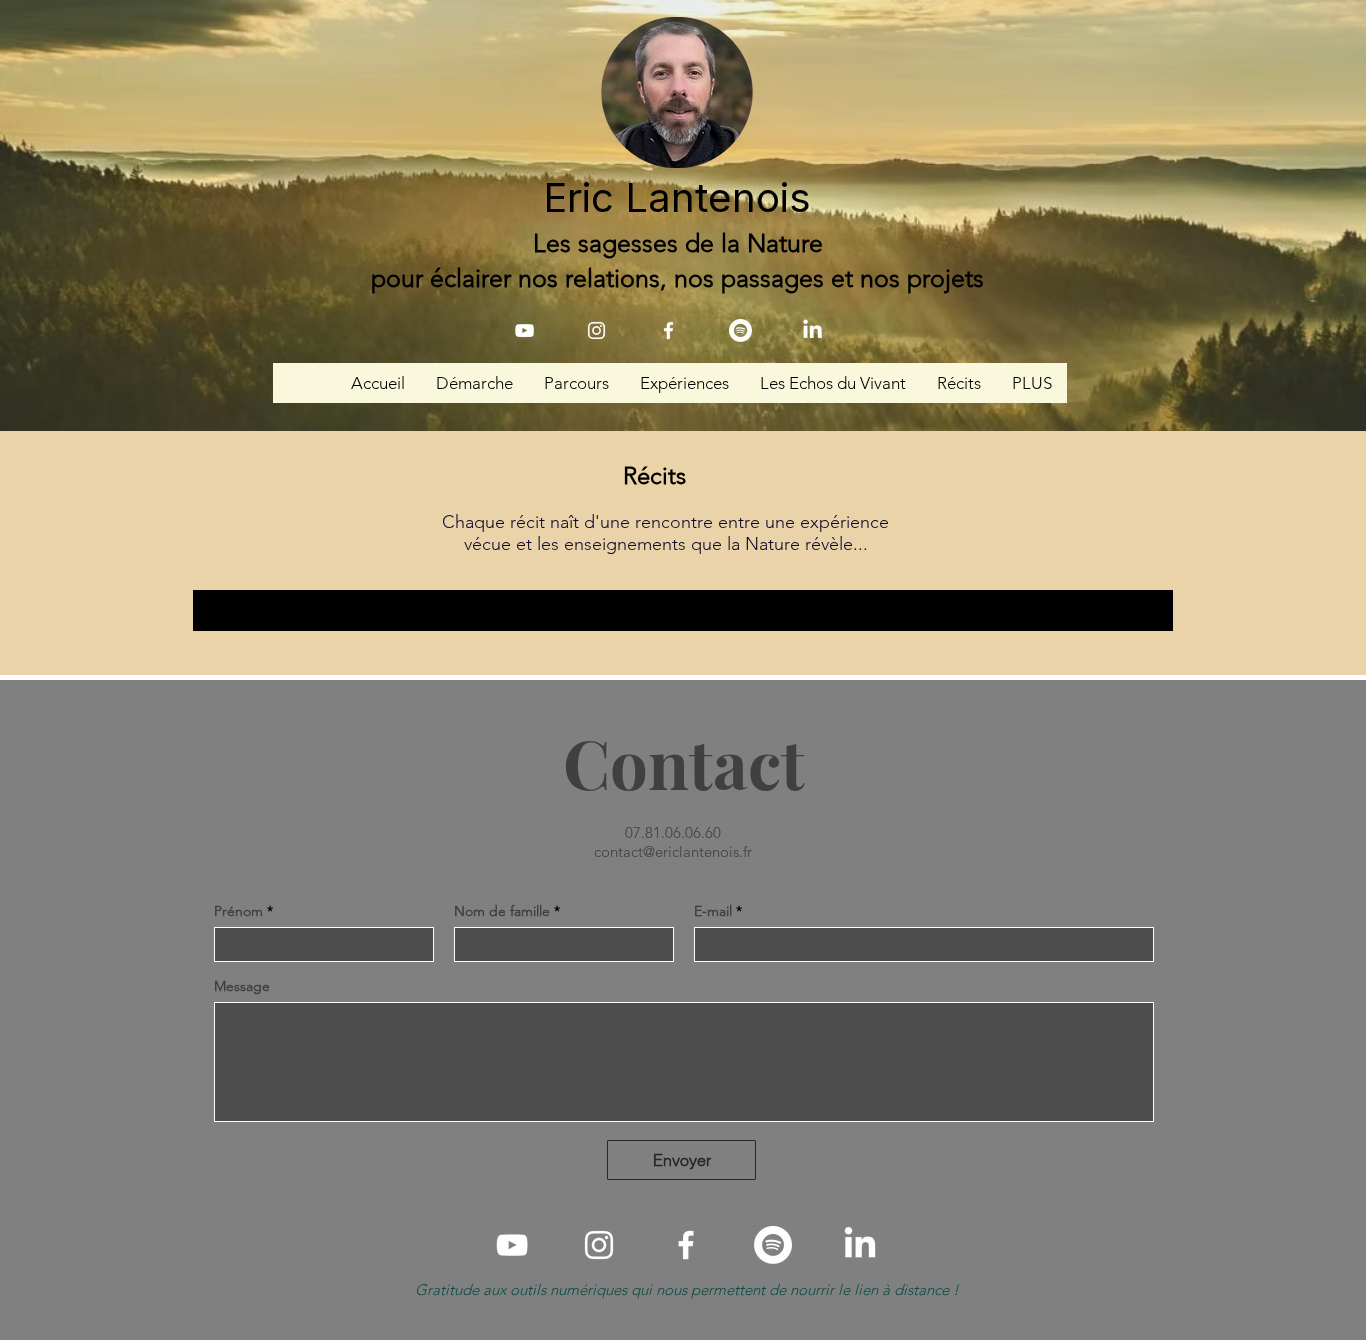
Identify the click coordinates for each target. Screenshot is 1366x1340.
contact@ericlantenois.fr (673, 851)
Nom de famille (502, 911)
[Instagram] (596, 330)
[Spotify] (740, 330)
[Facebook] (668, 330)
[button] (474, 383)
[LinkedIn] (812, 330)
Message (242, 986)
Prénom (238, 911)
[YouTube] (524, 330)
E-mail (713, 911)
